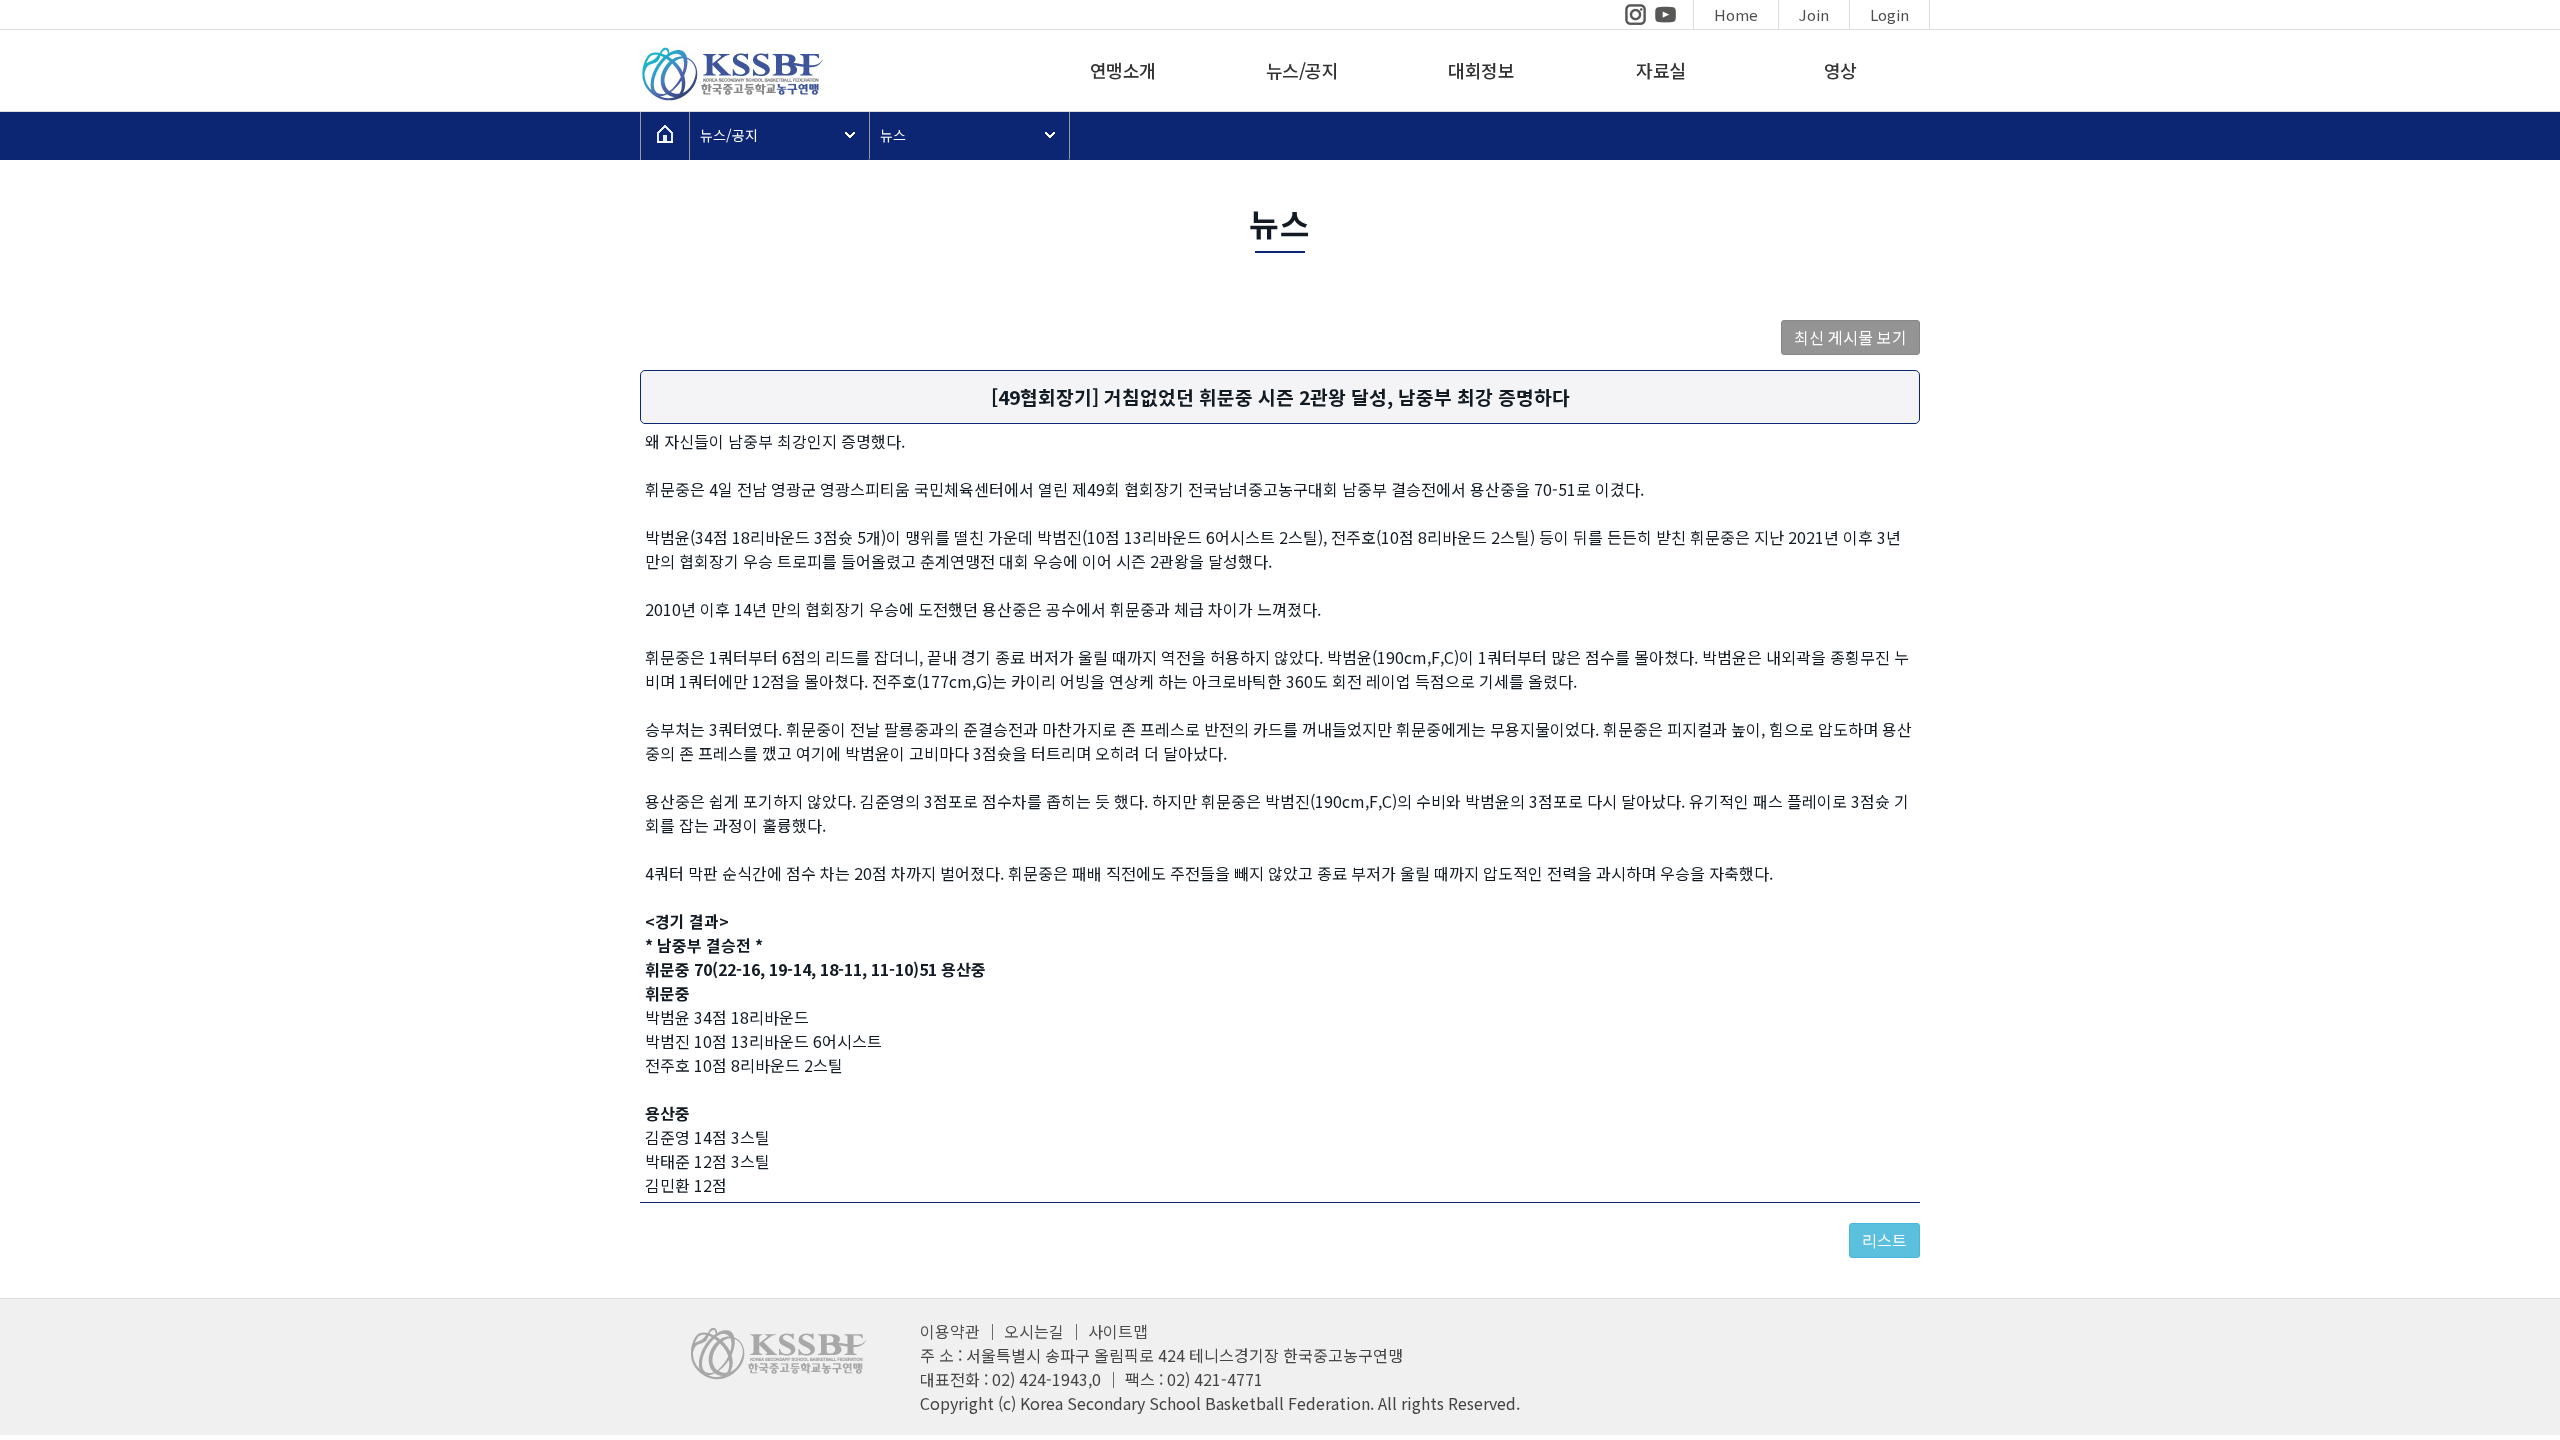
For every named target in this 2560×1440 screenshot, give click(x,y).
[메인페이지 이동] (665, 136)
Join (1814, 14)
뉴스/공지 (1302, 70)
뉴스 (893, 135)
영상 (1840, 70)
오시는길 (1034, 1331)
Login (1889, 14)
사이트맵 (1118, 1331)
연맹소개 (1123, 70)
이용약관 (950, 1331)
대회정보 (1481, 70)
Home (1736, 14)
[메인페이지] (730, 98)
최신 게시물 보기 (1850, 337)
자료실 (1661, 70)
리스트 (1884, 1240)
